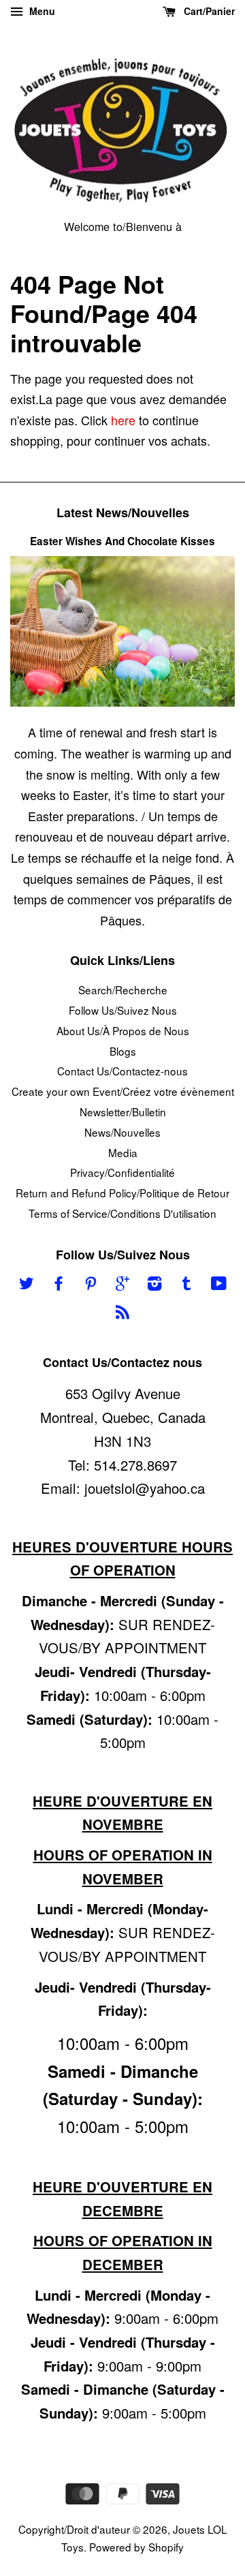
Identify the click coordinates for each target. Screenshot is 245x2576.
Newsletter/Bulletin (123, 1111)
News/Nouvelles (122, 1132)
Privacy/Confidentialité (122, 1172)
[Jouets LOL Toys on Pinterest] (91, 1285)
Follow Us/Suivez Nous (123, 1010)
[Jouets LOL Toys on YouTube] (219, 1285)
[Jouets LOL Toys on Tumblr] (186, 1285)
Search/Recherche (123, 990)
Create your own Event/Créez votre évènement (123, 1091)
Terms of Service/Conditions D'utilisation (122, 1213)
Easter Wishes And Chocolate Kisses (122, 541)
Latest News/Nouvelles (123, 512)
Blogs (123, 1051)
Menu (41, 11)
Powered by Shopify (136, 2547)
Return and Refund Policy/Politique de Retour (122, 1193)
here (123, 420)
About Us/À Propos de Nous (123, 1030)
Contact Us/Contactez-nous (122, 1071)
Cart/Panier (208, 11)
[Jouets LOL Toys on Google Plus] (122, 1285)
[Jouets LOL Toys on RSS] (122, 1313)
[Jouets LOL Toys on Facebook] (59, 1285)
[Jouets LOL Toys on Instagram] (154, 1285)
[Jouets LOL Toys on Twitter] (27, 1285)
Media (123, 1152)
